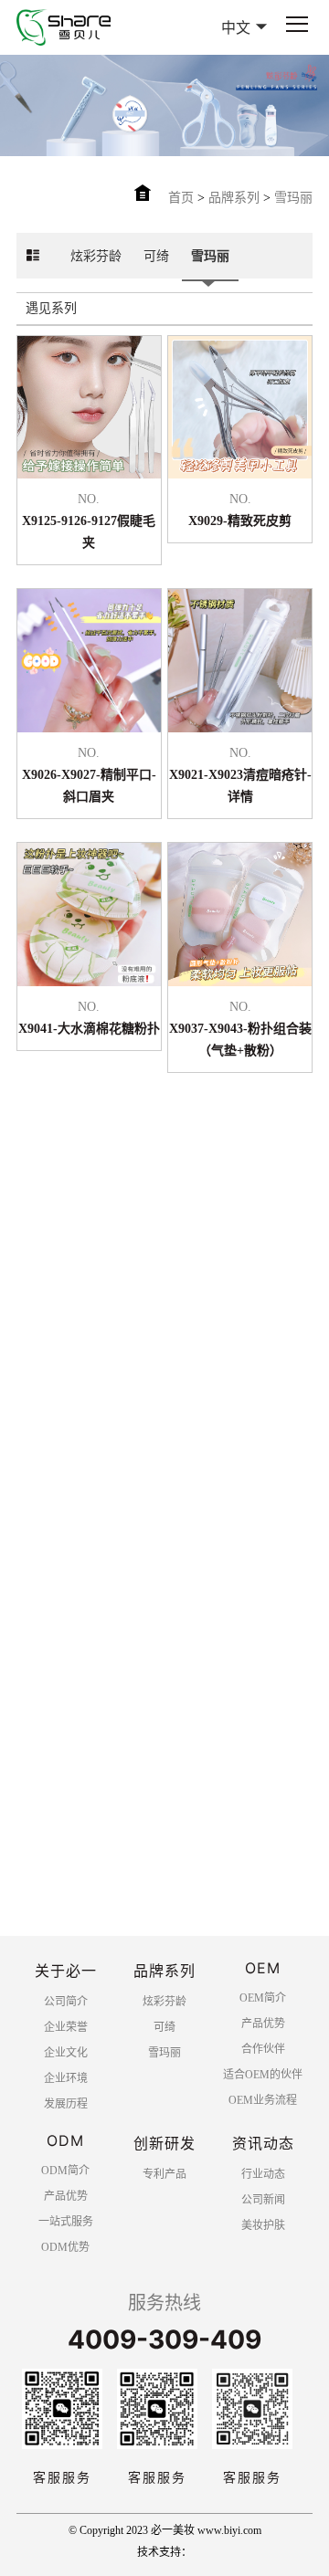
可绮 (156, 256)
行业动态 (263, 2174)
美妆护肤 (263, 2225)
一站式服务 (66, 2222)
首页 (181, 198)
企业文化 (66, 2053)
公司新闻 (263, 2200)
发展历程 (66, 2104)
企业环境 (66, 2078)
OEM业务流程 (263, 2100)
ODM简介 (65, 2171)
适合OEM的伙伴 (263, 2075)
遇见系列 (51, 308)
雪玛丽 (293, 198)
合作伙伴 (263, 2049)
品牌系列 (234, 198)
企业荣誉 (66, 2027)
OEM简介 (263, 1998)
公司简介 (66, 2002)
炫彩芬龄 (96, 256)
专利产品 (164, 2174)
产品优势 (263, 2024)
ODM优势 (65, 2247)
